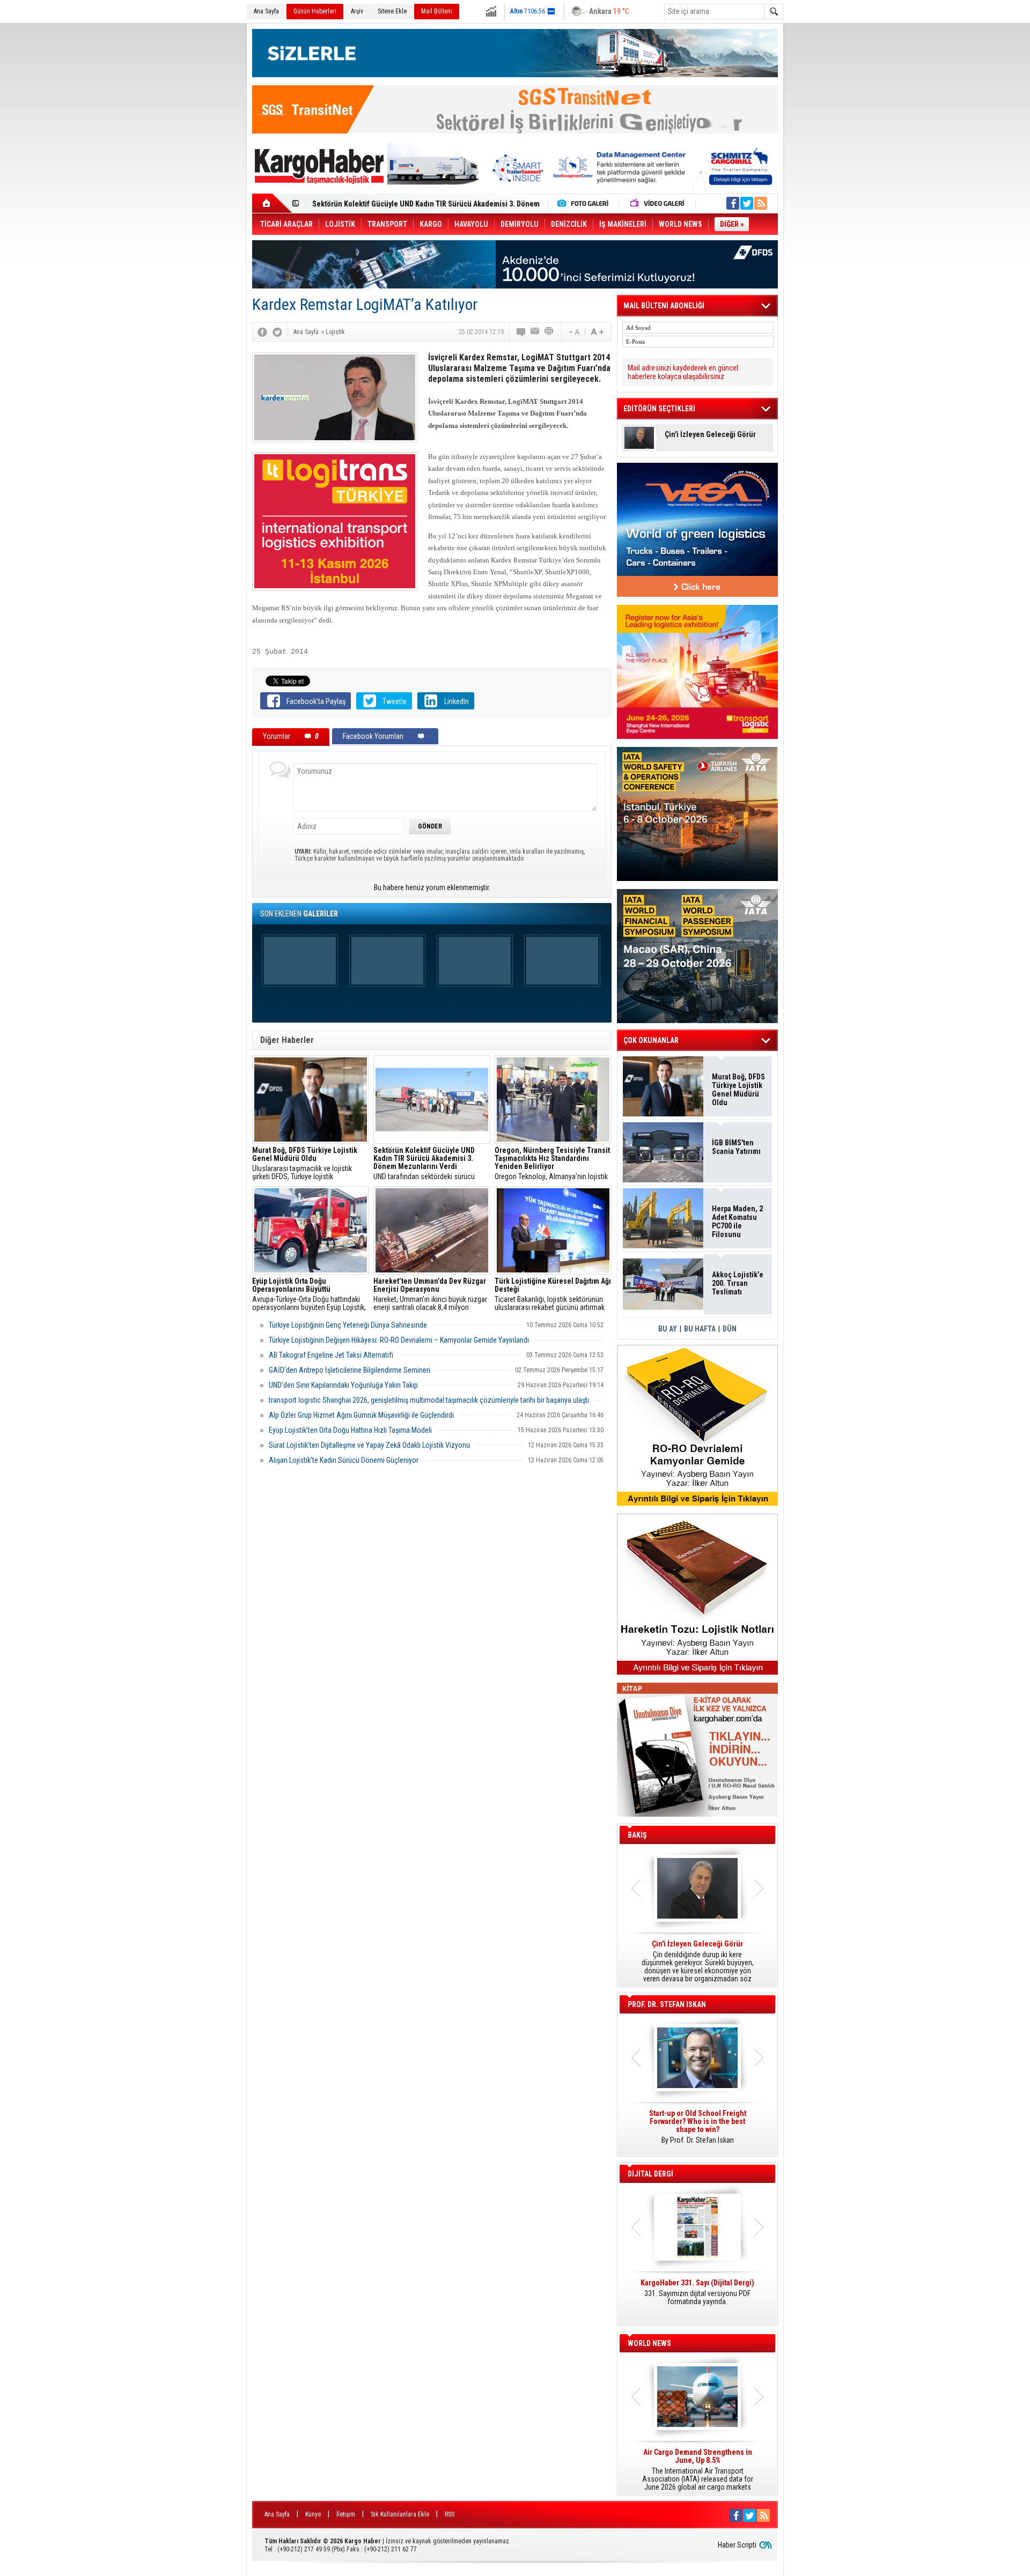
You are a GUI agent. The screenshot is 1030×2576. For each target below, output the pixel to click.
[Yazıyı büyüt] (597, 332)
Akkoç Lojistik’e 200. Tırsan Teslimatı (373, 204)
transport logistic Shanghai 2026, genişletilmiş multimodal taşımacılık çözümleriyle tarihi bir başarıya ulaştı (429, 1400)
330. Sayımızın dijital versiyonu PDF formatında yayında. (697, 2292)
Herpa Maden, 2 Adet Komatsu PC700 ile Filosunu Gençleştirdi (737, 1222)
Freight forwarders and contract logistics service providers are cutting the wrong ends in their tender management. (697, 2131)
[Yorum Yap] (521, 332)
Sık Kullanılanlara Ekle (400, 2514)
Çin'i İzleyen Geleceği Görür (710, 435)
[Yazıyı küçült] (573, 332)
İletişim (346, 2514)
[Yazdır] (549, 332)
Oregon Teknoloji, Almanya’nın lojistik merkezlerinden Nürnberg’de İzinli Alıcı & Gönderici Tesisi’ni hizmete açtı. (553, 1164)
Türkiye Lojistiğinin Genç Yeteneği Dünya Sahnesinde (348, 1325)
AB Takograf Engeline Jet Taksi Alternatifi (331, 1355)
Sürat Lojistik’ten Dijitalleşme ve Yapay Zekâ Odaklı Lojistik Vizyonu (369, 1445)
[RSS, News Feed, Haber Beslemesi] (761, 203)
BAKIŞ (637, 1835)
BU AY (668, 1329)
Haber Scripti (737, 2545)
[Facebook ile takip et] (733, 203)
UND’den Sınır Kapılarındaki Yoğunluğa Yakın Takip (343, 1385)
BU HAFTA (700, 1329)
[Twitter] (277, 332)
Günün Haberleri (315, 11)
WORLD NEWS (649, 2343)
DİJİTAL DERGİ (650, 2174)
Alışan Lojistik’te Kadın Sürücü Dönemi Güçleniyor (344, 1460)
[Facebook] (262, 332)
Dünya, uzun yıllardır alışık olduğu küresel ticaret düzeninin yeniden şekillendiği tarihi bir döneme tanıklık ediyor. (697, 1961)
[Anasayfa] (272, 203)
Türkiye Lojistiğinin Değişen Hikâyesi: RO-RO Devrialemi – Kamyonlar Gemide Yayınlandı (399, 1340)
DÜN (730, 1329)
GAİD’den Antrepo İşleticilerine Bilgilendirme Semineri (350, 1370)
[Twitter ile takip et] (747, 203)
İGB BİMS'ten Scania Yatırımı (736, 1147)
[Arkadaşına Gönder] (535, 332)
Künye (313, 2514)
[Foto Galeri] (585, 203)
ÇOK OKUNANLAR (651, 1040)
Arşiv (357, 11)
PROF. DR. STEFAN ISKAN (667, 2004)
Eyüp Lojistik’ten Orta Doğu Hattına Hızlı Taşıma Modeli (350, 1430)
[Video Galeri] (658, 203)
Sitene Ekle (392, 11)
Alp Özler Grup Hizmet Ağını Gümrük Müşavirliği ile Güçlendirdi (361, 1415)
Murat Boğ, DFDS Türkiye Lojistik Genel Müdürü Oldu (738, 1090)
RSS (450, 2514)
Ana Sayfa (266, 11)
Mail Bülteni (437, 11)
